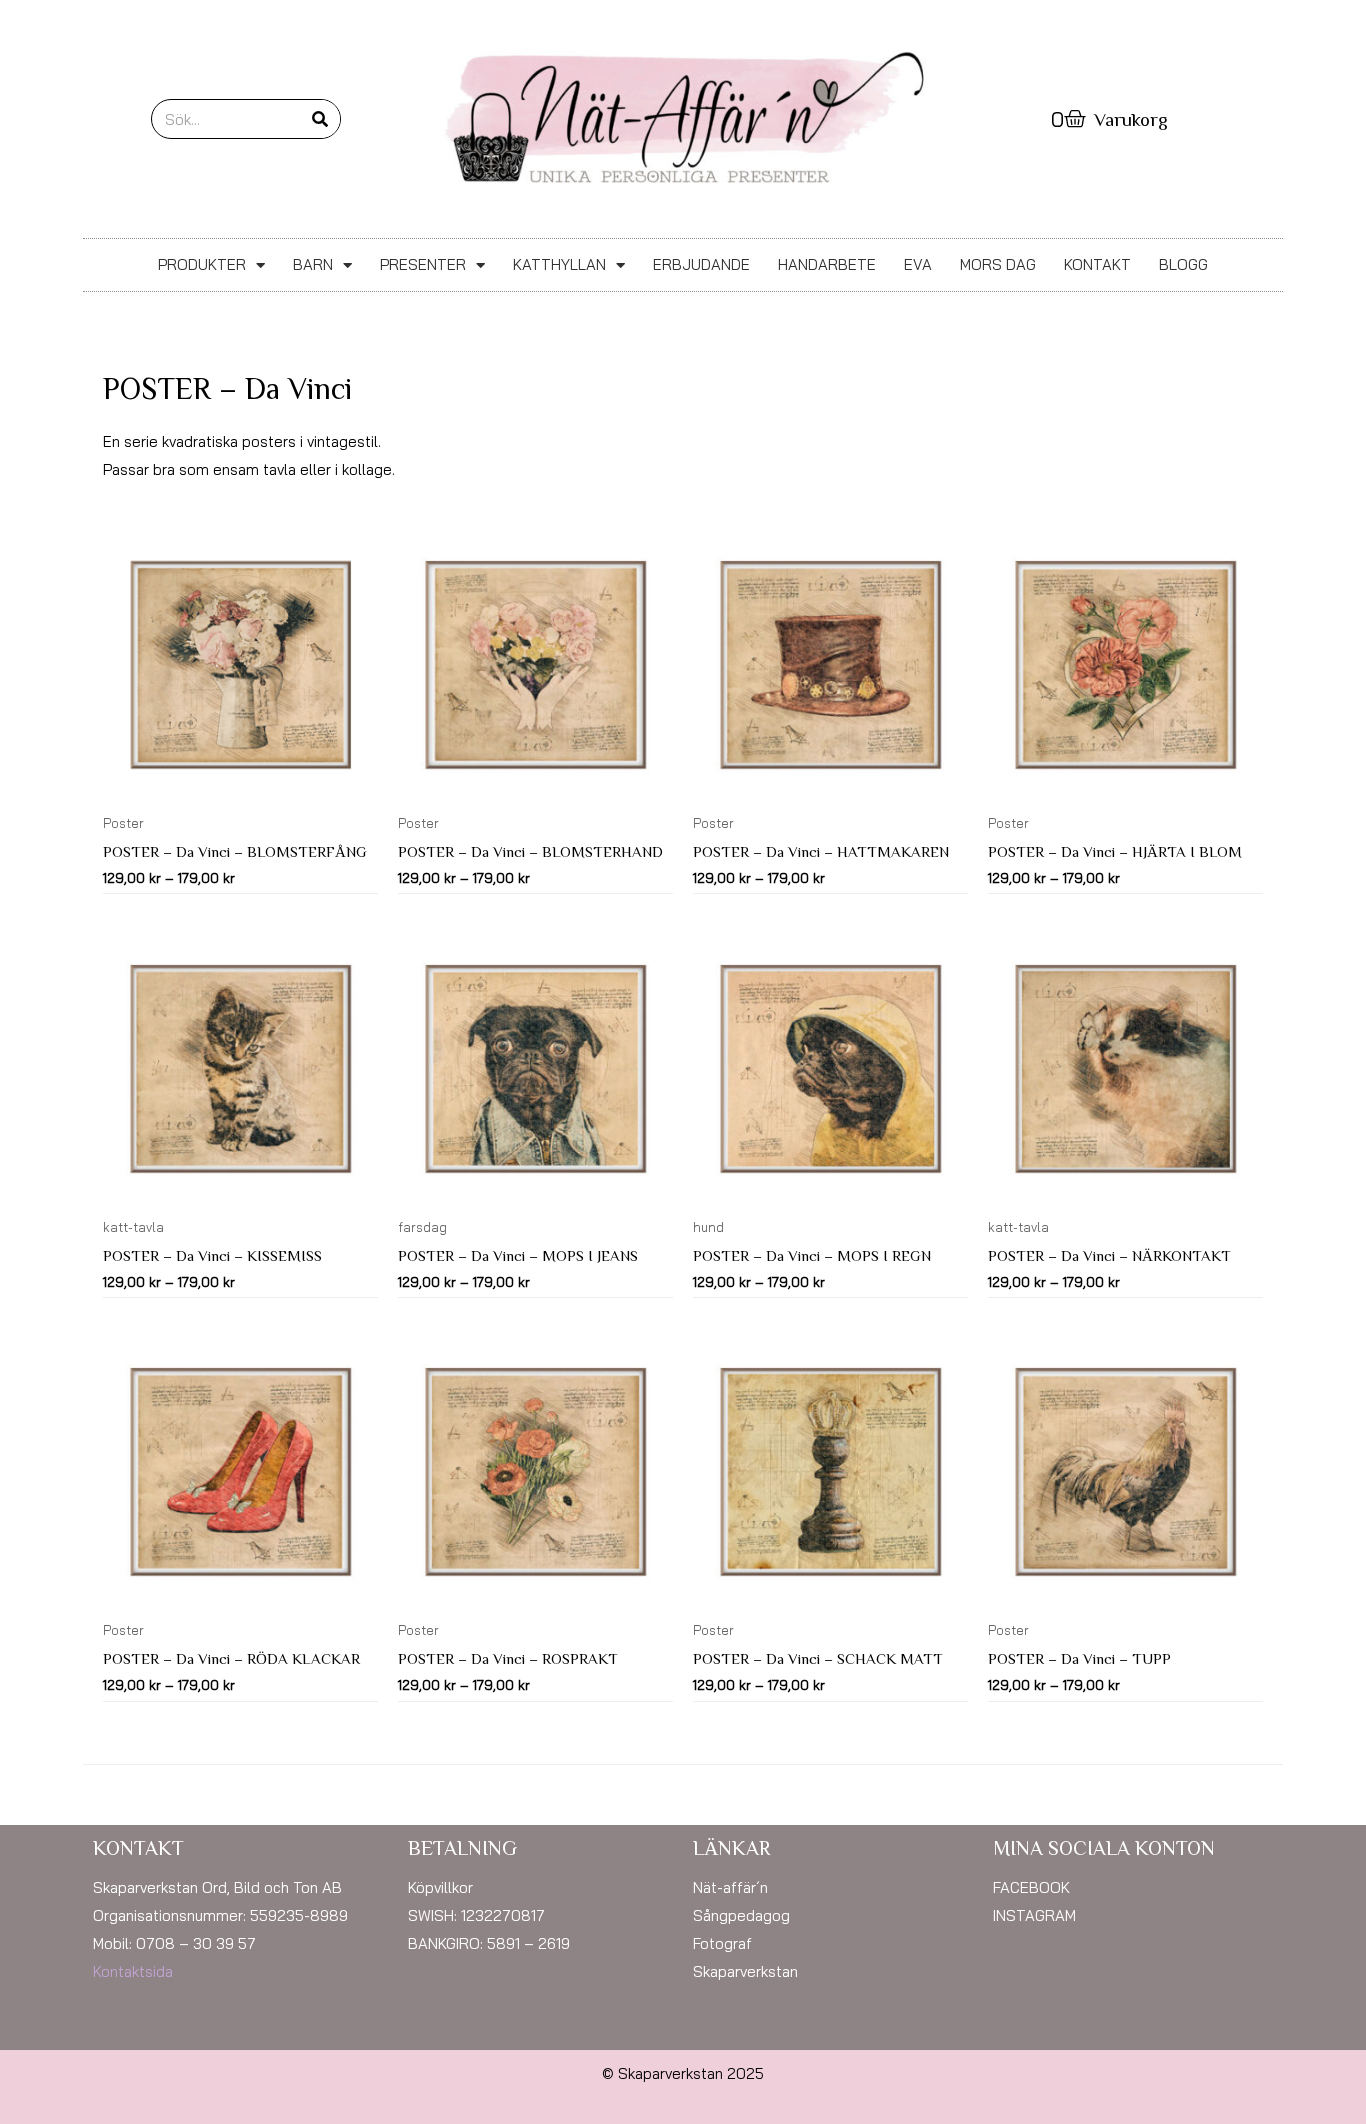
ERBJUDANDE (701, 264)
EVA (918, 264)
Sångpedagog (741, 1915)
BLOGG (1183, 264)
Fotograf (722, 1943)
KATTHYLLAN (559, 264)
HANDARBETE (827, 264)
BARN (313, 264)
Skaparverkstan (745, 1971)
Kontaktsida (133, 1971)
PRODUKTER (202, 264)
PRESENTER (423, 264)
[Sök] (320, 119)
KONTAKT (1097, 264)
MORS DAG (998, 264)
